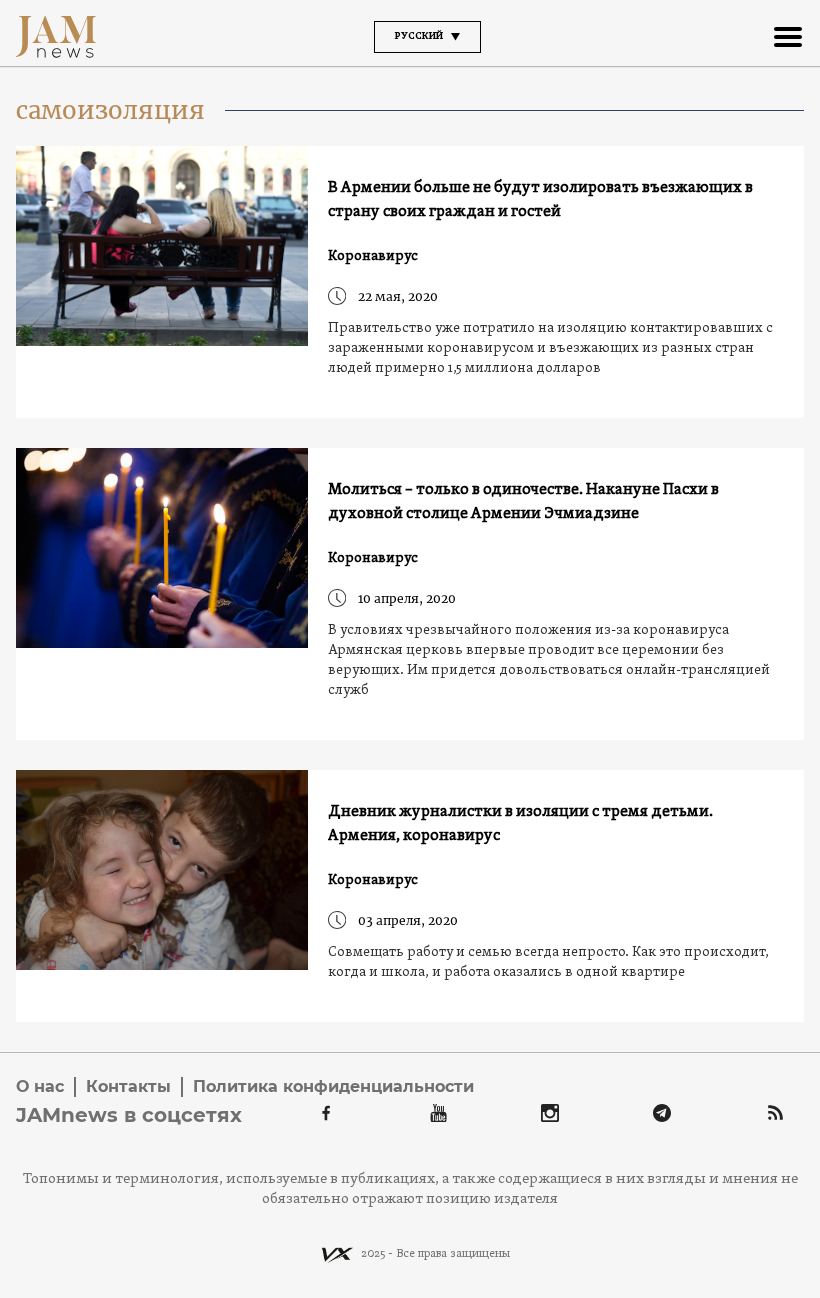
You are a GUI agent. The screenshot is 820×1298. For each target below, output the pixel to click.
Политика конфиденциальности (333, 1086)
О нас (40, 1086)
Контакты (128, 1086)
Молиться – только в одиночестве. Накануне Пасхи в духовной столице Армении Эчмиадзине (523, 502)
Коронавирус (373, 256)
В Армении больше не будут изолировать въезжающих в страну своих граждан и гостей (540, 200)
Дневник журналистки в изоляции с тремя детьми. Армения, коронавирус (520, 824)
